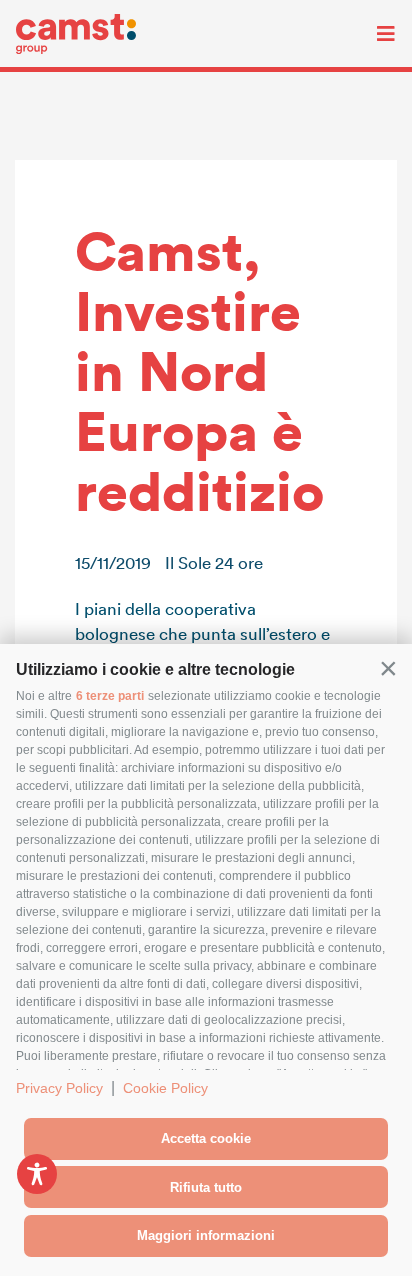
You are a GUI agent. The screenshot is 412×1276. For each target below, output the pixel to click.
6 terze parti (110, 696)
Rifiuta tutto (206, 1187)
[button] (388, 668)
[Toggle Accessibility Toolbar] (37, 1174)
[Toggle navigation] (371, 34)
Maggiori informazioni (206, 1235)
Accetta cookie (206, 1138)
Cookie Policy (165, 1088)
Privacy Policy (59, 1088)
